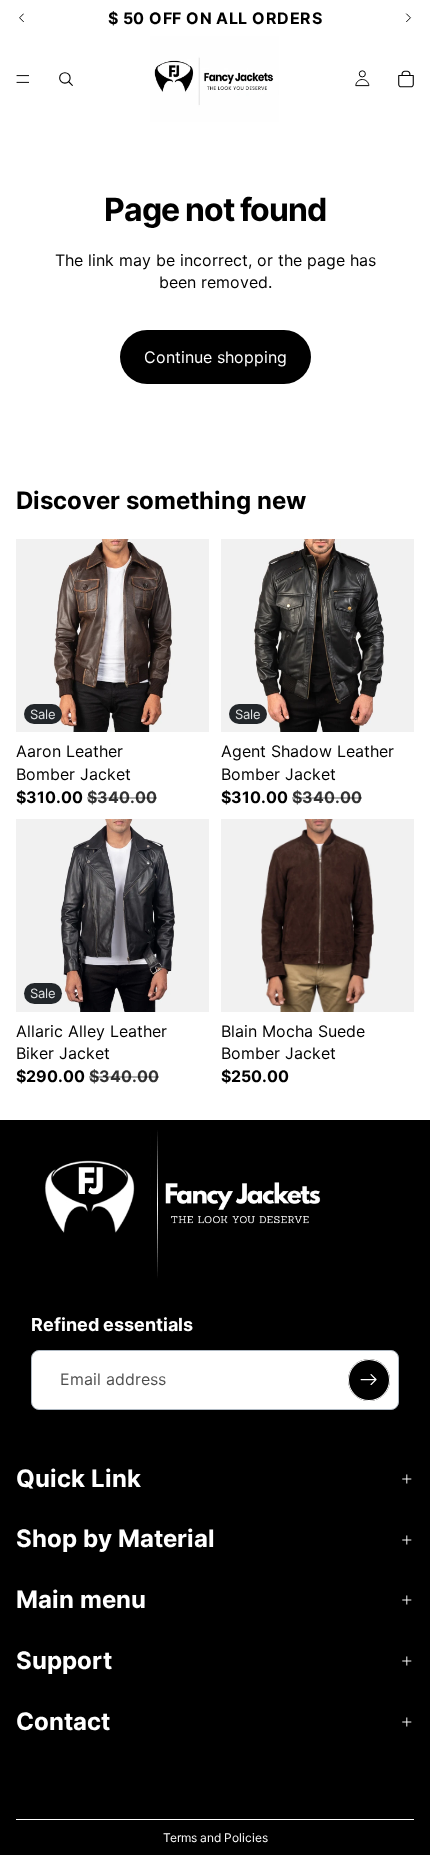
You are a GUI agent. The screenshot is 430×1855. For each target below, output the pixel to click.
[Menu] (23, 79)
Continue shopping (215, 357)
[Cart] (406, 79)
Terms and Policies (215, 1837)
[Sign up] (369, 1380)
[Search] (66, 79)
